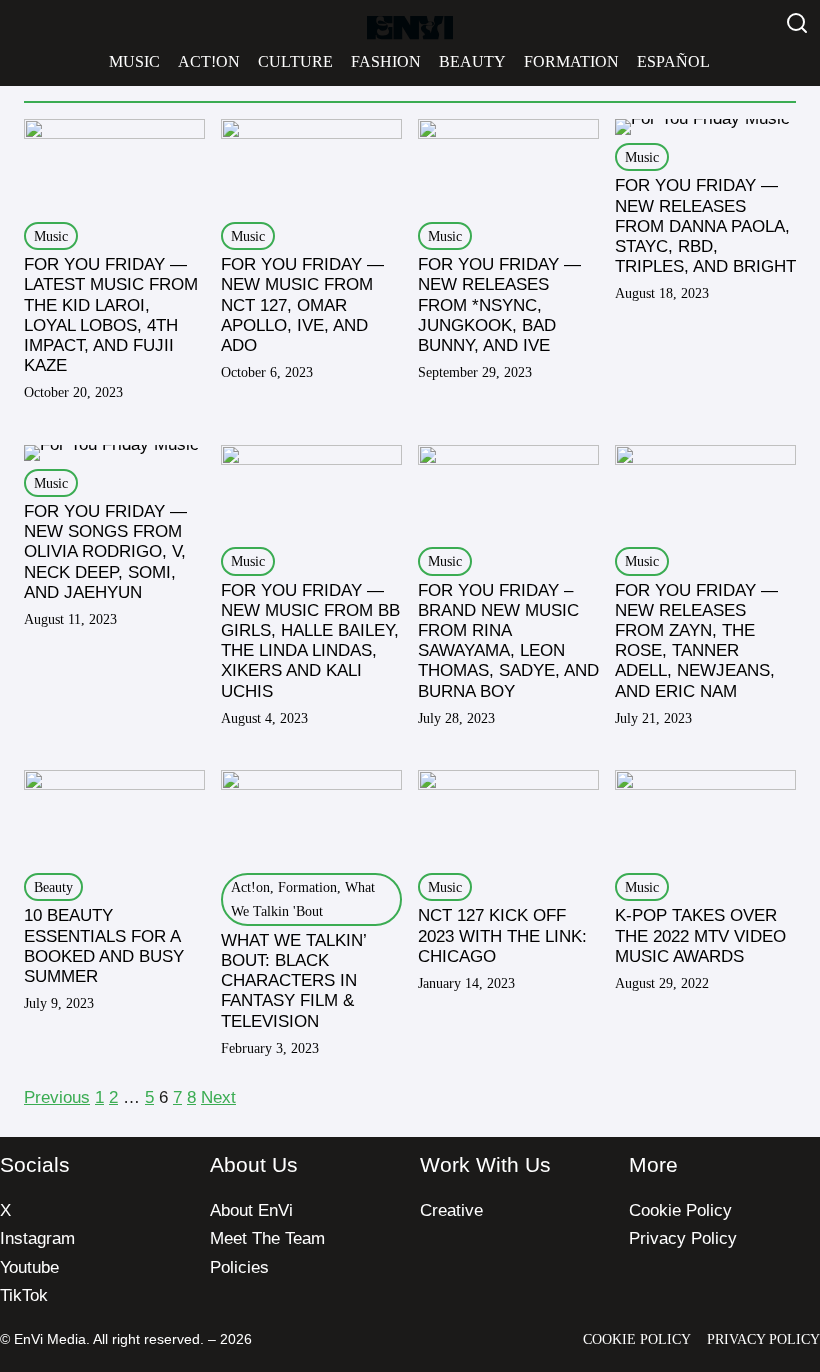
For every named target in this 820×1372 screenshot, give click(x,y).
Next (218, 1097)
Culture (295, 61)
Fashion (386, 61)
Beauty (472, 61)
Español (673, 61)
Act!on (209, 61)
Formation (571, 61)
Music (134, 61)
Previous (57, 1097)
